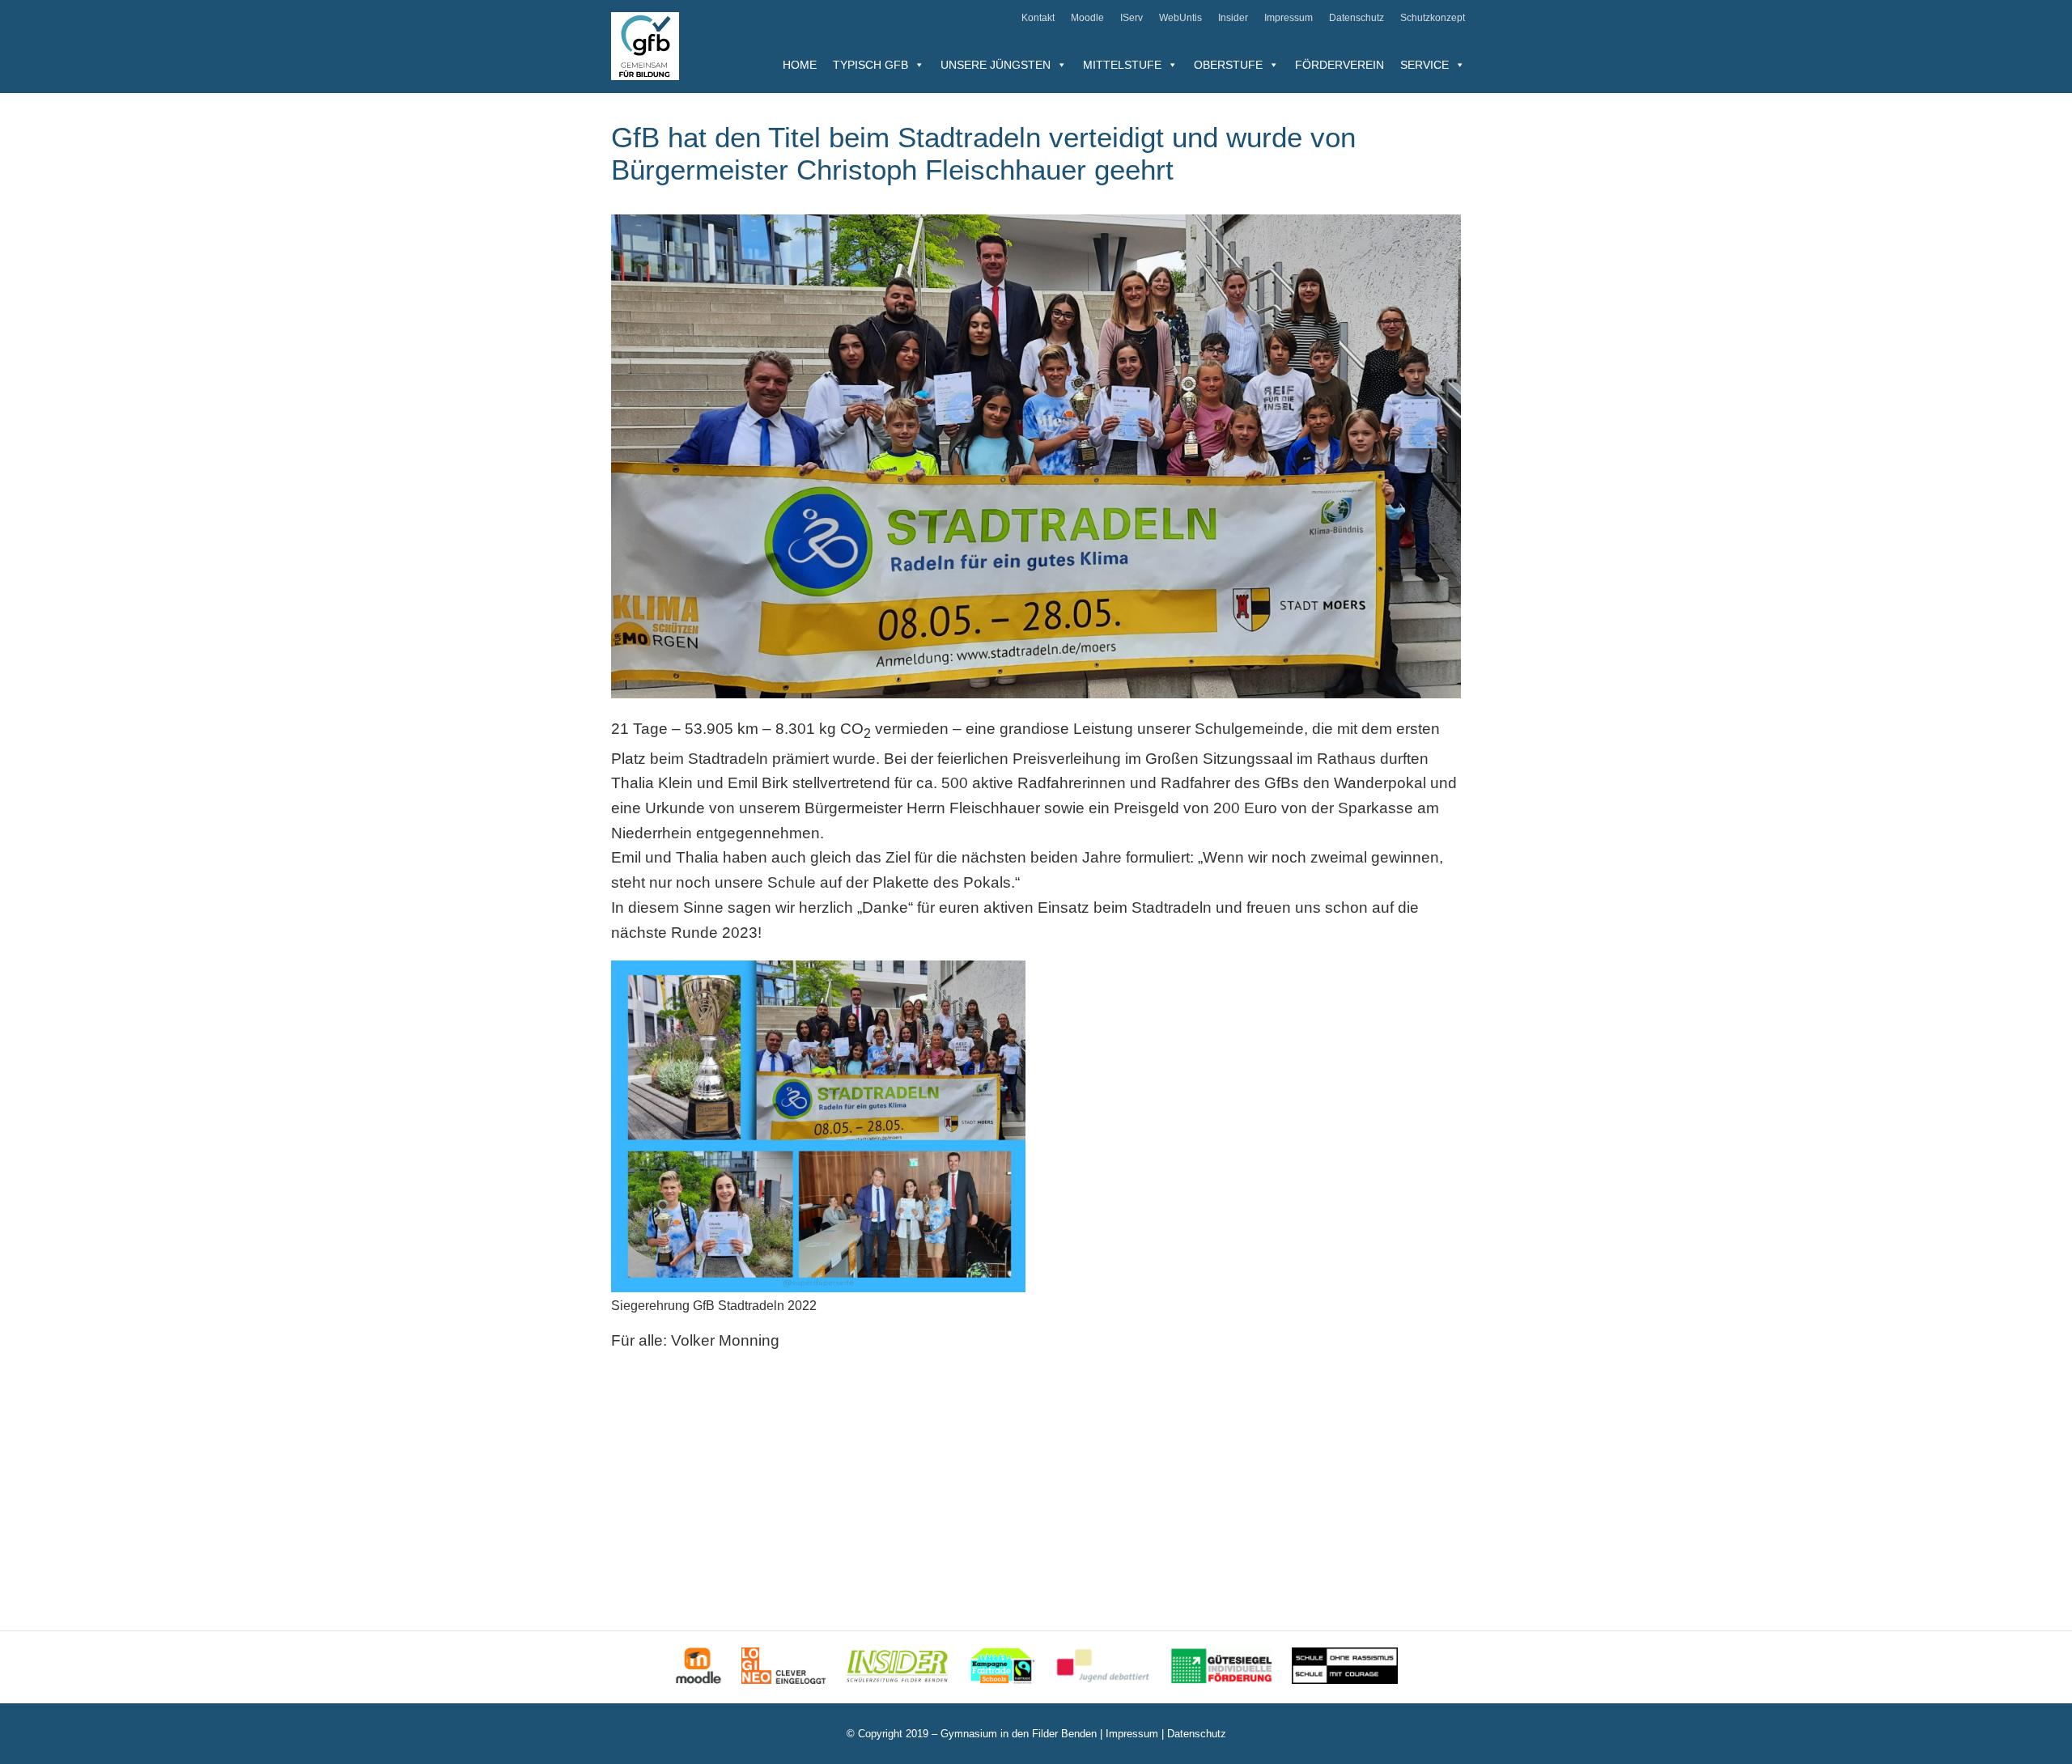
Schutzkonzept (1433, 18)
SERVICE (1424, 65)
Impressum (1289, 18)
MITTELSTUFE (1122, 65)
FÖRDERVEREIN (1340, 65)
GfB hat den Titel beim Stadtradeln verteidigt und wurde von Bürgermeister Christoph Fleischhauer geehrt (983, 153)
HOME (800, 65)
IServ (1132, 18)
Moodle (1087, 18)
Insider (1233, 18)
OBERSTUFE (1228, 65)
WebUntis (1180, 18)
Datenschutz (1357, 18)
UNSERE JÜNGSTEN (996, 65)
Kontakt (1038, 18)
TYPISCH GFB (870, 65)
